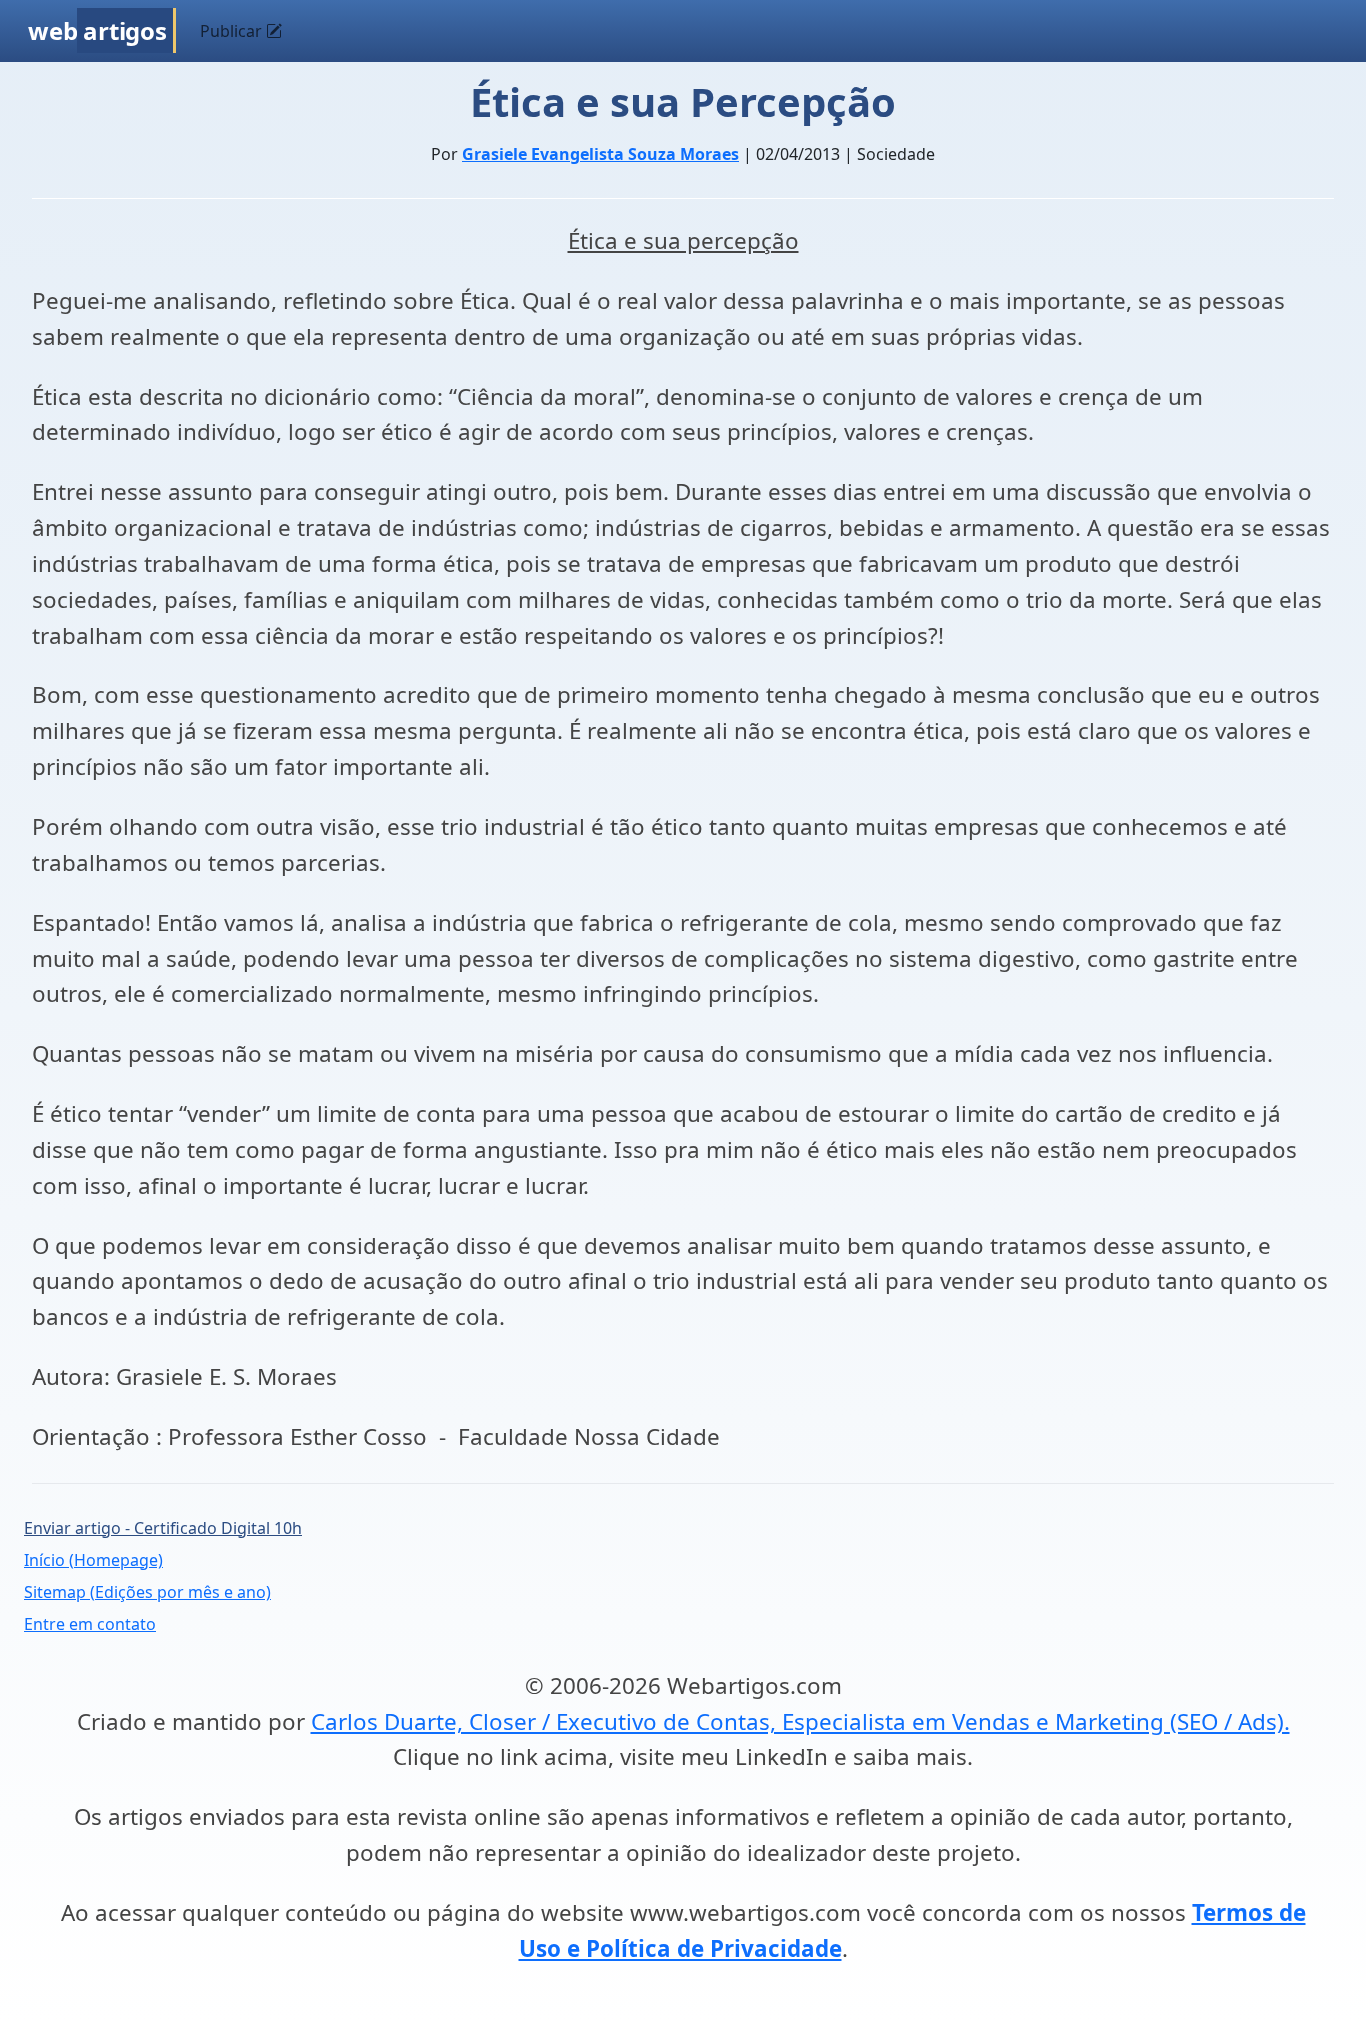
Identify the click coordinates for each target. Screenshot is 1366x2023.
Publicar (233, 31)
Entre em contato (90, 1624)
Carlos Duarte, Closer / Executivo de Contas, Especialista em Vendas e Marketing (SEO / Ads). (800, 1721)
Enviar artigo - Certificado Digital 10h (163, 1528)
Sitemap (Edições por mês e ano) (147, 1592)
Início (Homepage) (93, 1560)
